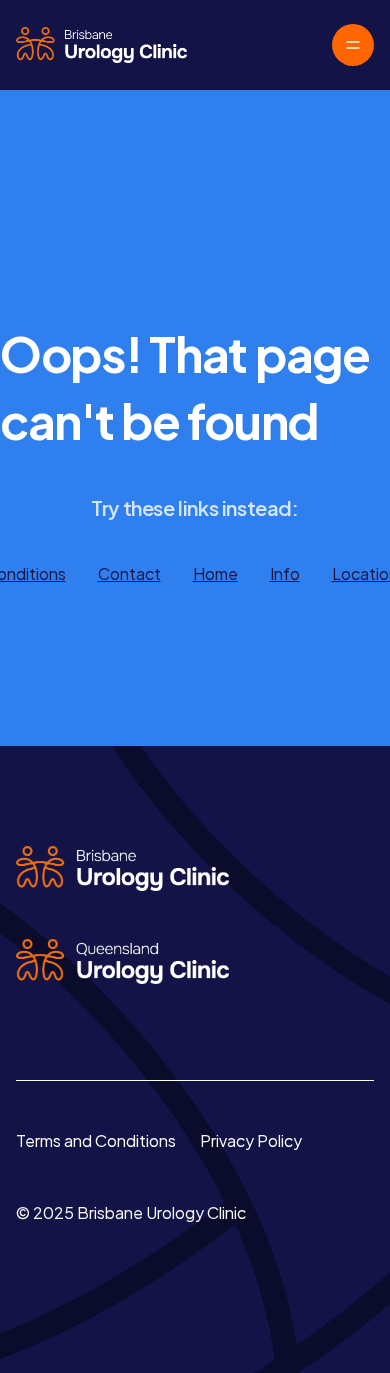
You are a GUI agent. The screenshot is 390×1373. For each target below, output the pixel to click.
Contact (129, 573)
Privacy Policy (251, 1140)
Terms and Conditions (96, 1140)
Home (215, 573)
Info (285, 573)
